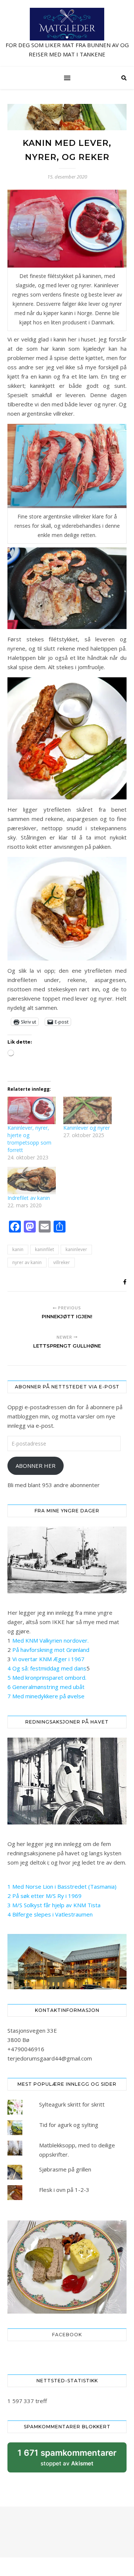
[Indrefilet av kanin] (32, 1181)
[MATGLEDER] (67, 33)
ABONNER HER (36, 1466)
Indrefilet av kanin (29, 1198)
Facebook (67, 2335)
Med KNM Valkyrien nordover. (50, 1640)
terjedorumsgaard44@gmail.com (50, 2058)
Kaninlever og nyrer (87, 1128)
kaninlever (76, 1249)
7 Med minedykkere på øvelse (46, 1696)
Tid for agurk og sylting (69, 2125)
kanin (18, 1249)
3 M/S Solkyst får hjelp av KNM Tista (54, 1905)
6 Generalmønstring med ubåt (46, 1687)
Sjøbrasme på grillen (65, 2169)
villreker (62, 1262)
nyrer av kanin (27, 1262)
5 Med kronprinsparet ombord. (47, 1677)
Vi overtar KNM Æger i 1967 (48, 1659)
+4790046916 (26, 2049)
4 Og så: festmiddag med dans (47, 1668)
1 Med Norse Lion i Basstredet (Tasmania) (62, 1886)
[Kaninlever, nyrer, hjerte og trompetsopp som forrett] (32, 1110)
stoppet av (67, 2460)
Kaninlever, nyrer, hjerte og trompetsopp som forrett (29, 1139)
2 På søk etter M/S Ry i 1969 (44, 1896)
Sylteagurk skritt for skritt (72, 2104)
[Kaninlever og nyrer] (87, 1110)
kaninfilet (44, 1249)
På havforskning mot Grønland (51, 1650)
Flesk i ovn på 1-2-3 (64, 2190)
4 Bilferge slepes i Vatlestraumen (50, 1914)
